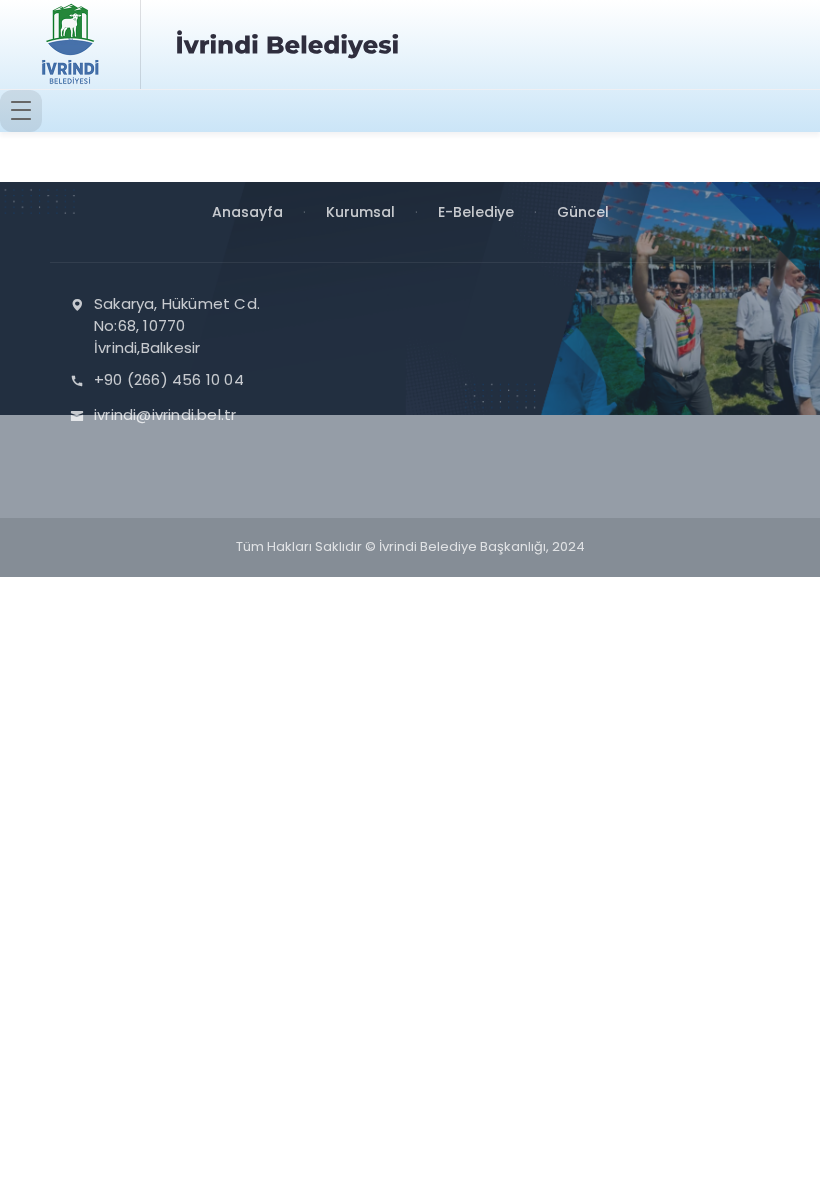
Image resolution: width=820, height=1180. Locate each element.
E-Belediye (476, 212)
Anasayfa (247, 212)
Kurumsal (360, 212)
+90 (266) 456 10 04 (169, 379)
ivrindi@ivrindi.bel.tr (165, 414)
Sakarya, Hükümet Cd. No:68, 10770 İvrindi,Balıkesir (177, 325)
